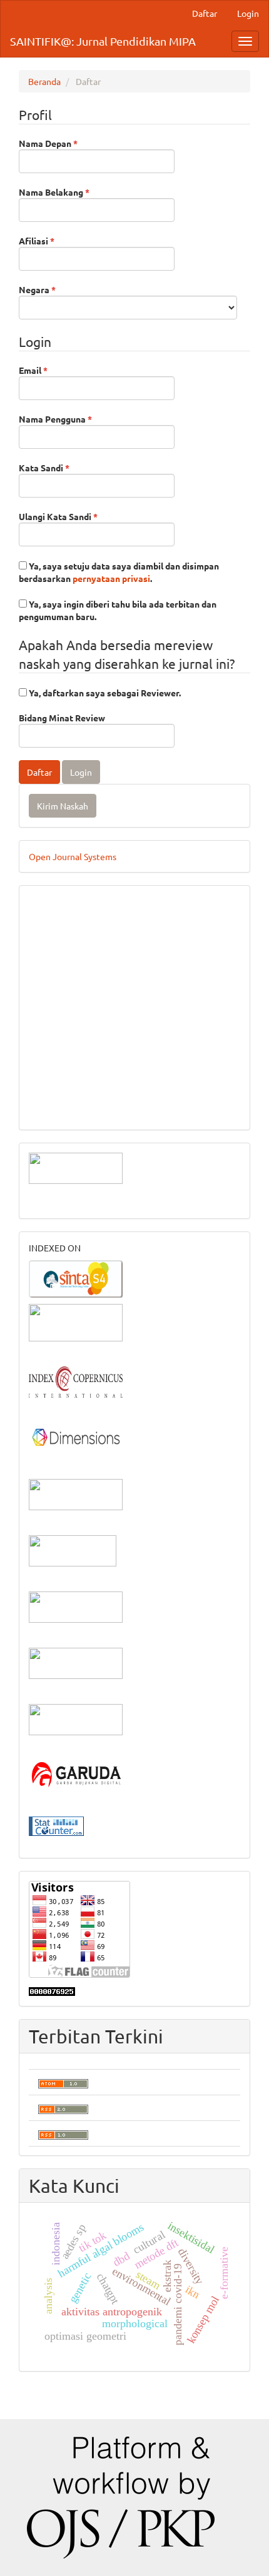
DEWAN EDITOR (62, 901)
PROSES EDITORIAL (69, 1070)
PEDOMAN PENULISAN (77, 920)
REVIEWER (50, 958)
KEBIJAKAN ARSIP (67, 995)
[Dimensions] (76, 1437)
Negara (61, 289)
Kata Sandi (68, 467)
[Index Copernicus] (76, 1381)
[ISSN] (76, 1493)
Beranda (44, 81)
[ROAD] (76, 1606)
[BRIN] (73, 1550)
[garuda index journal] (76, 1775)
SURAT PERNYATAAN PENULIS (92, 1051)
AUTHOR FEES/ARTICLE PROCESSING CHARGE (124, 1089)
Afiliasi (60, 240)
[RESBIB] (76, 1662)
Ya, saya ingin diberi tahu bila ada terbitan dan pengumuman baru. (118, 610)
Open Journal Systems (73, 856)
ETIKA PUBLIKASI (65, 1033)
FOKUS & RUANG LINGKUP (84, 939)
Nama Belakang (78, 192)
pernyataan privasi (111, 578)
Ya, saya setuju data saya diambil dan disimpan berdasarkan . (119, 572)
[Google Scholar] (76, 1321)
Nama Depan (72, 143)
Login (248, 13)
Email (57, 370)
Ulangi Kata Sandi (82, 516)
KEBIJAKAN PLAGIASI (74, 1014)
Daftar (205, 13)
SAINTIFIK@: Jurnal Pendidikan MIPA (103, 41)
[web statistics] (56, 1825)
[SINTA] (76, 1278)
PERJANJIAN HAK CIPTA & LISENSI (100, 976)
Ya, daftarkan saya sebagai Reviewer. (104, 693)
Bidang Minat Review (62, 718)
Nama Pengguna (79, 418)
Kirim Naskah (63, 806)
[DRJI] (76, 1718)
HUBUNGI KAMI (61, 1108)
